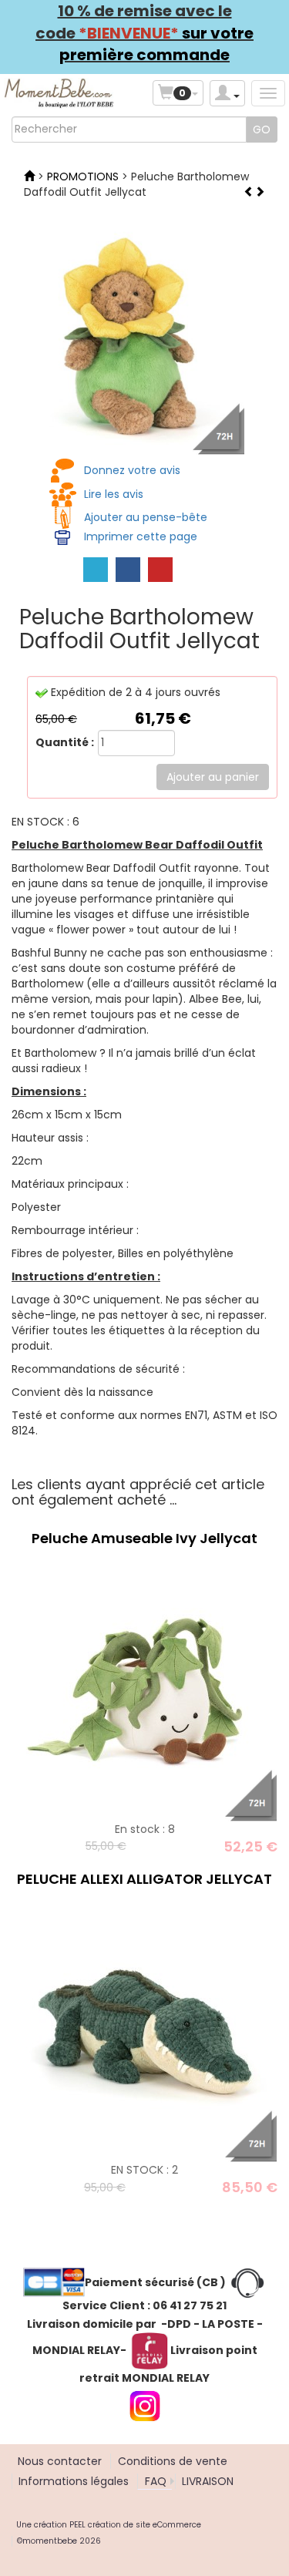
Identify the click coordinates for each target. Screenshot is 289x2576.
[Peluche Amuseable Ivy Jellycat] (145, 1688)
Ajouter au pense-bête (146, 517)
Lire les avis (114, 494)
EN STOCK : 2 (144, 2170)
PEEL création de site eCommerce (135, 2525)
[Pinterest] (160, 570)
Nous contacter (60, 2461)
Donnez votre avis (132, 470)
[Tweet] (96, 570)
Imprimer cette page (141, 536)
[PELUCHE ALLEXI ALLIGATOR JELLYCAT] (145, 2030)
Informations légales (74, 2481)
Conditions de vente (173, 2461)
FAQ (156, 2481)
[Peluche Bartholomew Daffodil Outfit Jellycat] (128, 338)
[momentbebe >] (29, 177)
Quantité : (65, 742)
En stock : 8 (145, 1829)
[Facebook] (128, 570)
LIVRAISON (208, 2481)
